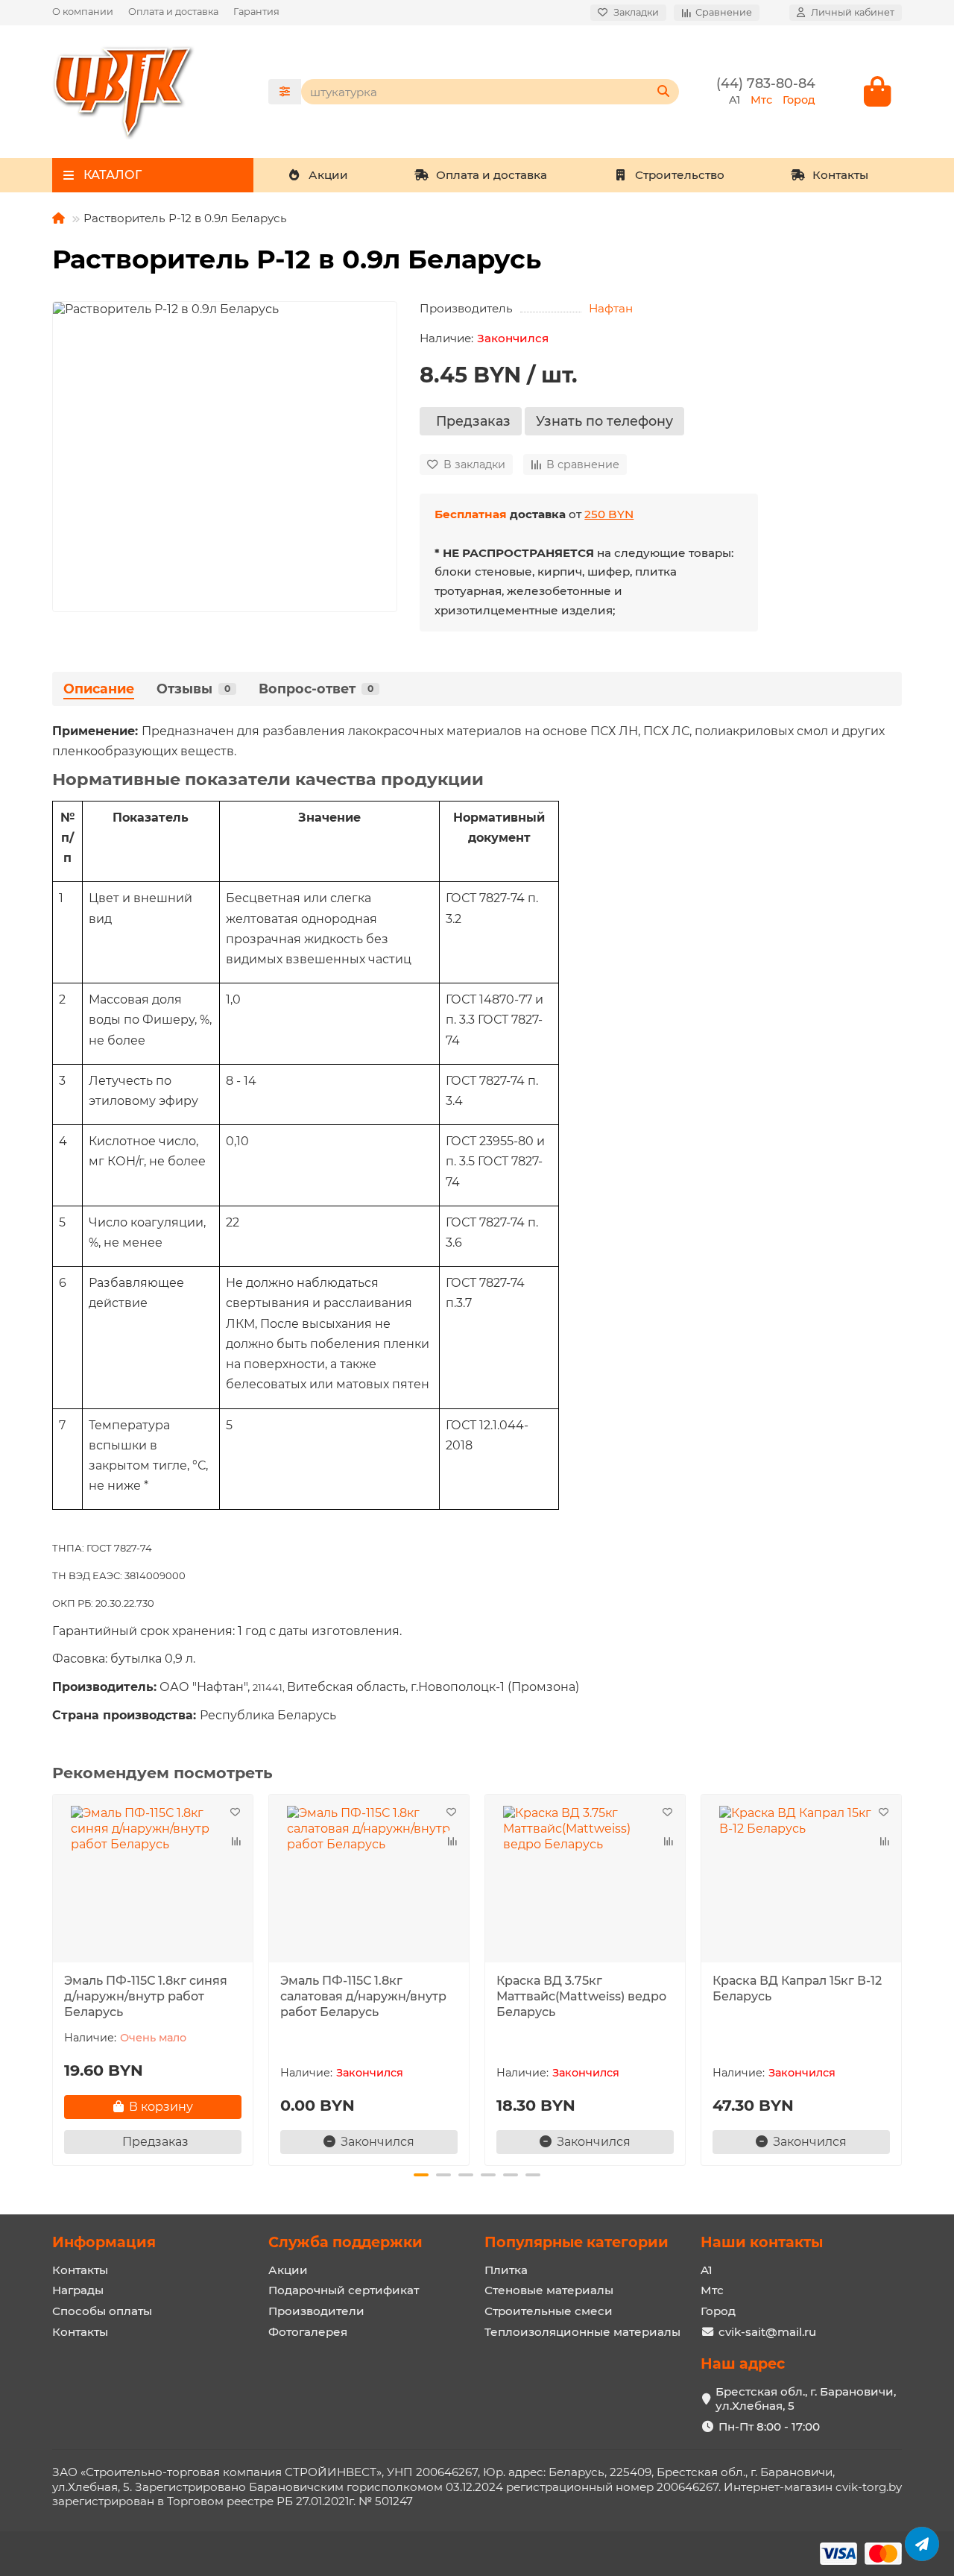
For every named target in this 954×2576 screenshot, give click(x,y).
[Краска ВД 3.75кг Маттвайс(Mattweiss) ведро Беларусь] (585, 1880)
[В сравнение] (235, 1841)
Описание (99, 689)
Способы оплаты (102, 2311)
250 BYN (609, 514)
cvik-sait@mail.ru (767, 2332)
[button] (54, 1978)
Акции (328, 175)
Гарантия (256, 12)
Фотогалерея (308, 2332)
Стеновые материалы (549, 2290)
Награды (78, 2290)
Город (718, 2311)
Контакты (840, 175)
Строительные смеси (549, 2311)
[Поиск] (663, 92)
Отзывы (193, 689)
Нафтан (611, 308)
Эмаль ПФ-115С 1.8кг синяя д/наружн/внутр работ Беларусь (146, 1996)
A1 (707, 2270)
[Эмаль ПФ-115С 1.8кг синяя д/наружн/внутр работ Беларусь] (153, 1880)
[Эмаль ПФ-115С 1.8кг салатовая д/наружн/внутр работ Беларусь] (369, 1880)
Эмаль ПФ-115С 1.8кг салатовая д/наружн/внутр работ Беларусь (363, 1996)
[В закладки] (235, 1813)
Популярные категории (576, 2242)
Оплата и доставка (173, 12)
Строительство (680, 175)
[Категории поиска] (285, 92)
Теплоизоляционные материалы (582, 2332)
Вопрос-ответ (316, 689)
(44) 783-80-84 (766, 83)
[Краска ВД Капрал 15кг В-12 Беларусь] (801, 1880)
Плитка (506, 2270)
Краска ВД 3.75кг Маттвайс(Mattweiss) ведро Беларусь (581, 1996)
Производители (316, 2311)
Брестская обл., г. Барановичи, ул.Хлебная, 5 (806, 2399)
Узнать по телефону (604, 421)
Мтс (712, 2290)
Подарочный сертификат (344, 2290)
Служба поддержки (345, 2242)
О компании (83, 12)
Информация (104, 2242)
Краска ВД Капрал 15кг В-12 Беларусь (797, 1988)
